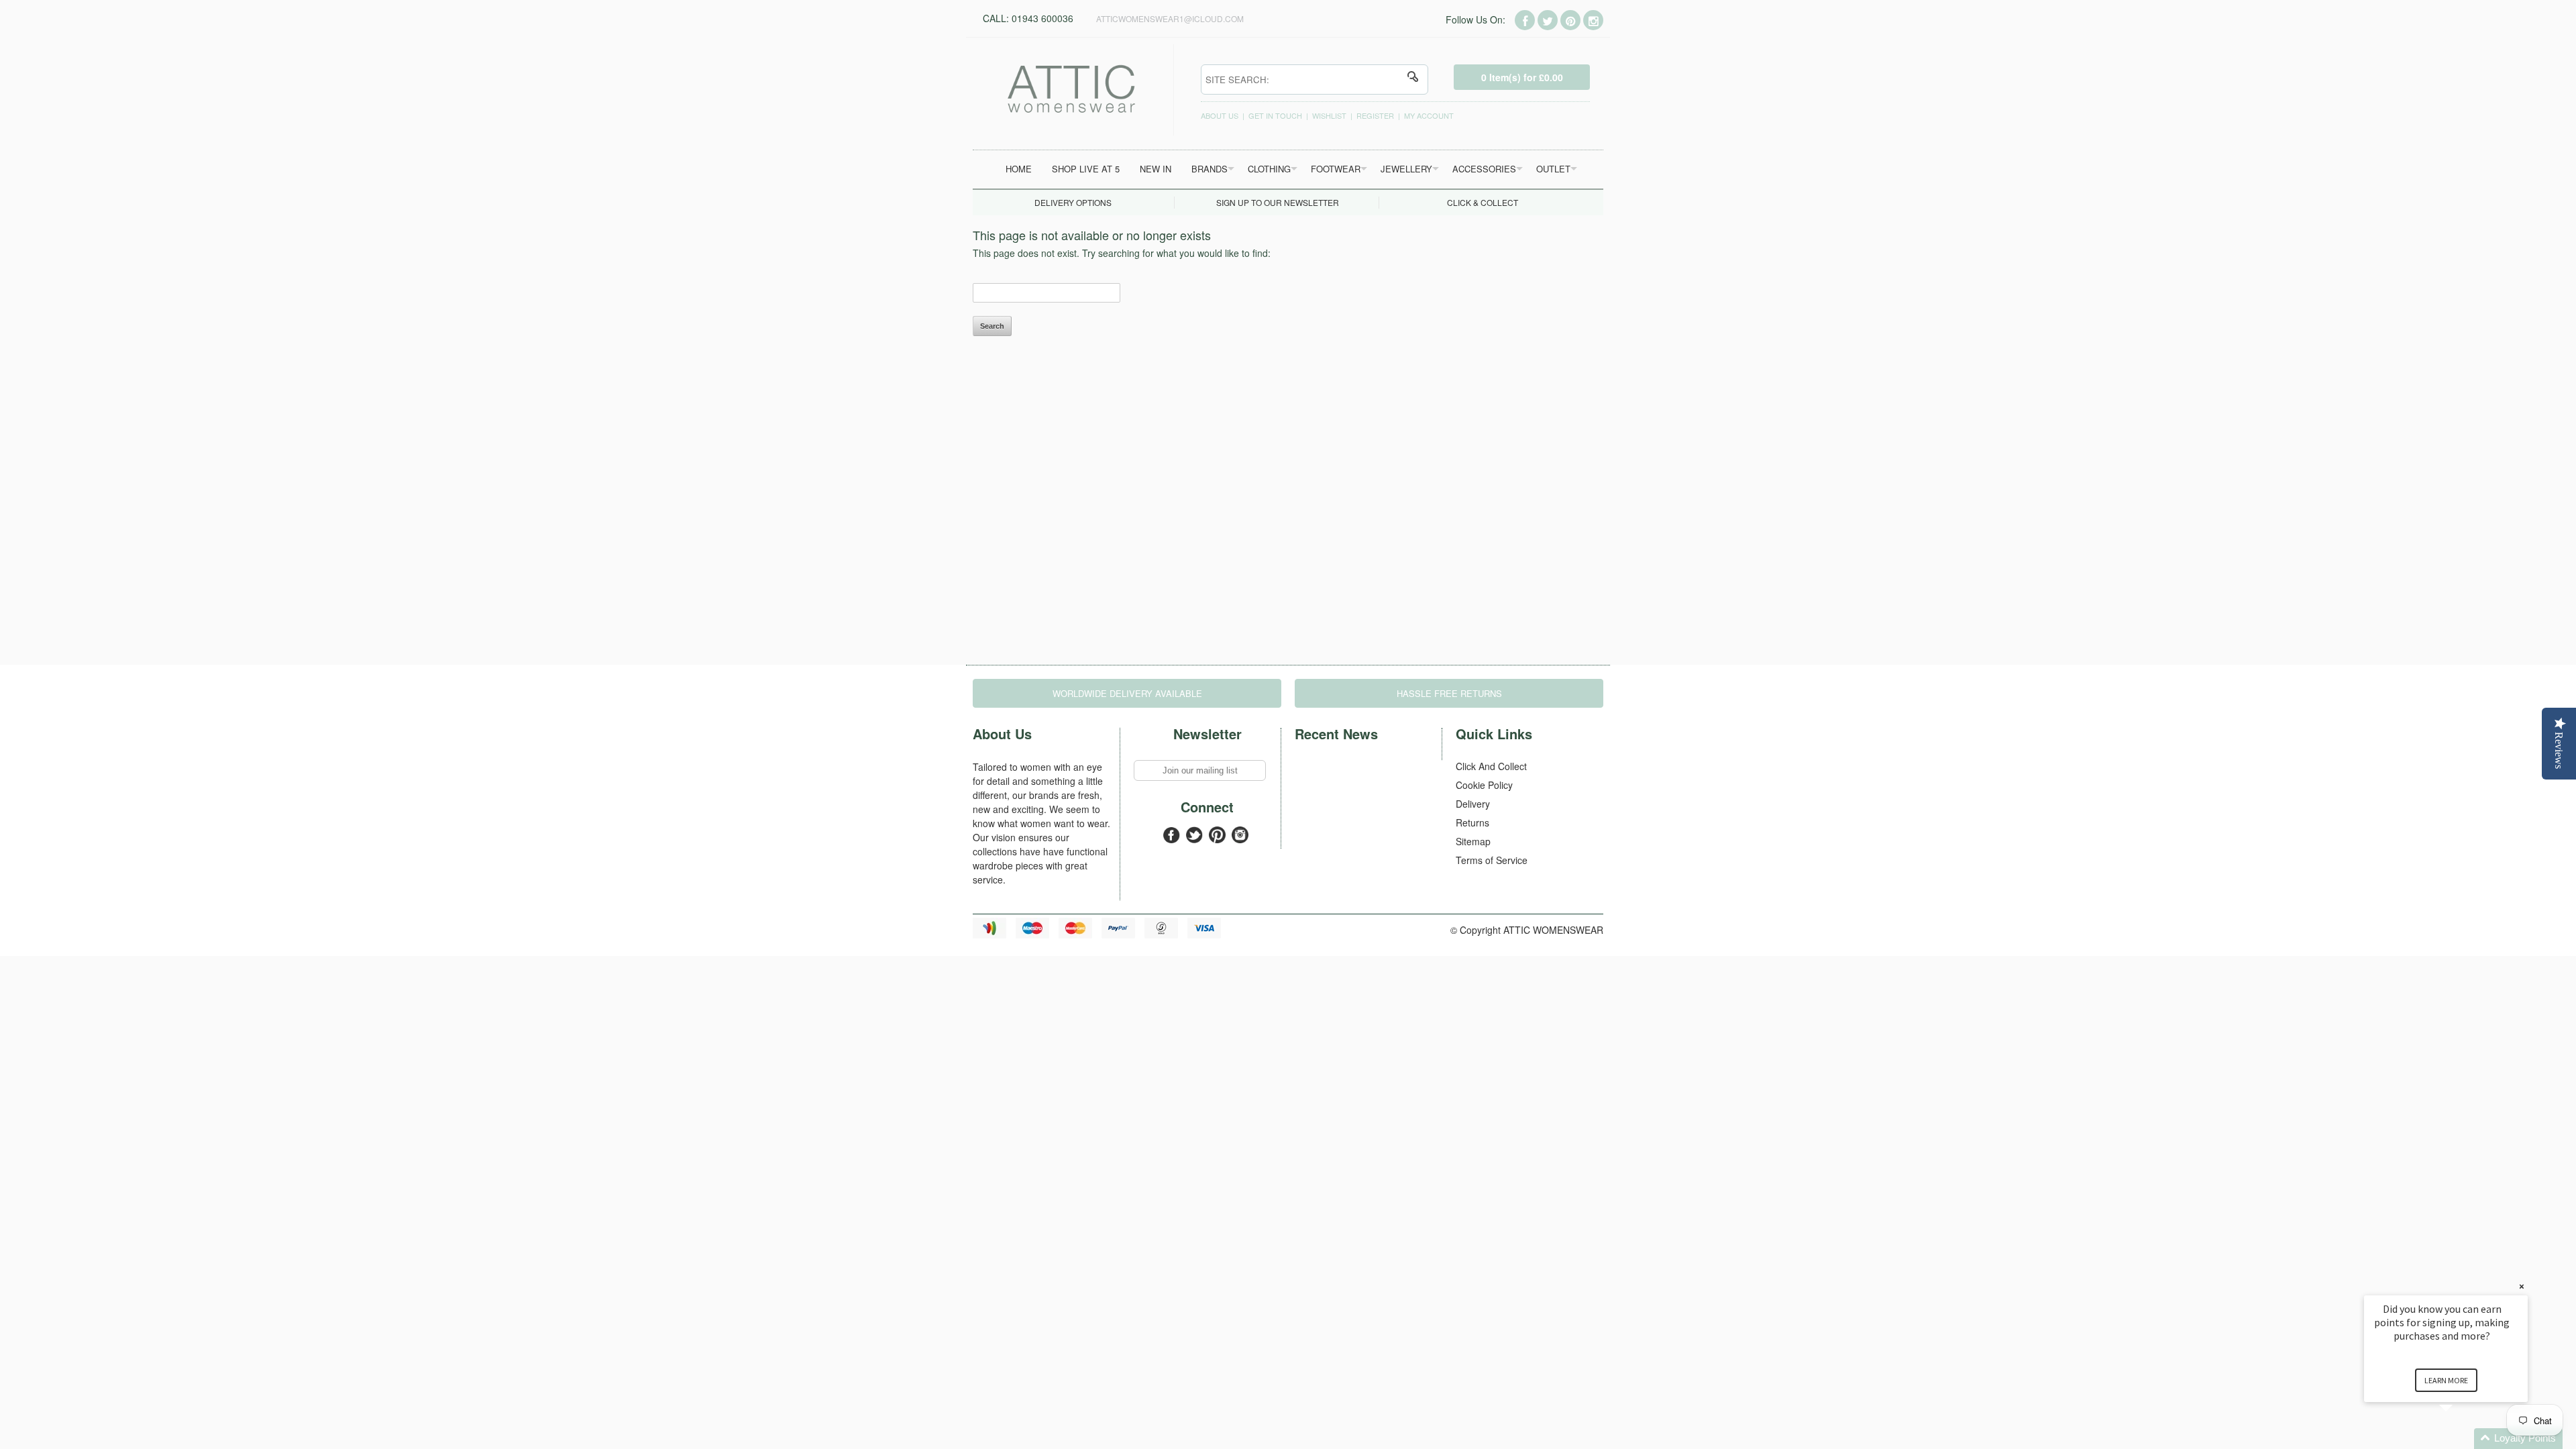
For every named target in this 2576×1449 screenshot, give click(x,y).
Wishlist (1329, 115)
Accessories (1484, 169)
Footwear (1336, 169)
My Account (1429, 115)
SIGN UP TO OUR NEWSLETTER (1278, 202)
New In (1156, 169)
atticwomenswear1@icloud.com (1170, 18)
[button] (2462, 1439)
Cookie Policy (1484, 785)
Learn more (2446, 1380)
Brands (1210, 169)
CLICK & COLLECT (1483, 202)
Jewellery (1406, 169)
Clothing (1269, 169)
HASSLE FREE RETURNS (1449, 693)
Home (1019, 169)
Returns (1472, 822)
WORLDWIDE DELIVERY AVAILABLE (1127, 693)
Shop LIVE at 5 (1086, 169)
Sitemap (1473, 841)
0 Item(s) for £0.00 (1522, 77)
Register (1375, 115)
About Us (1220, 115)
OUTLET (1553, 169)
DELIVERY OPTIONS (1073, 202)
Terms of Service (1492, 860)
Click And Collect (1491, 766)
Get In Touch (1275, 115)
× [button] (2522, 1286)
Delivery (1473, 804)
